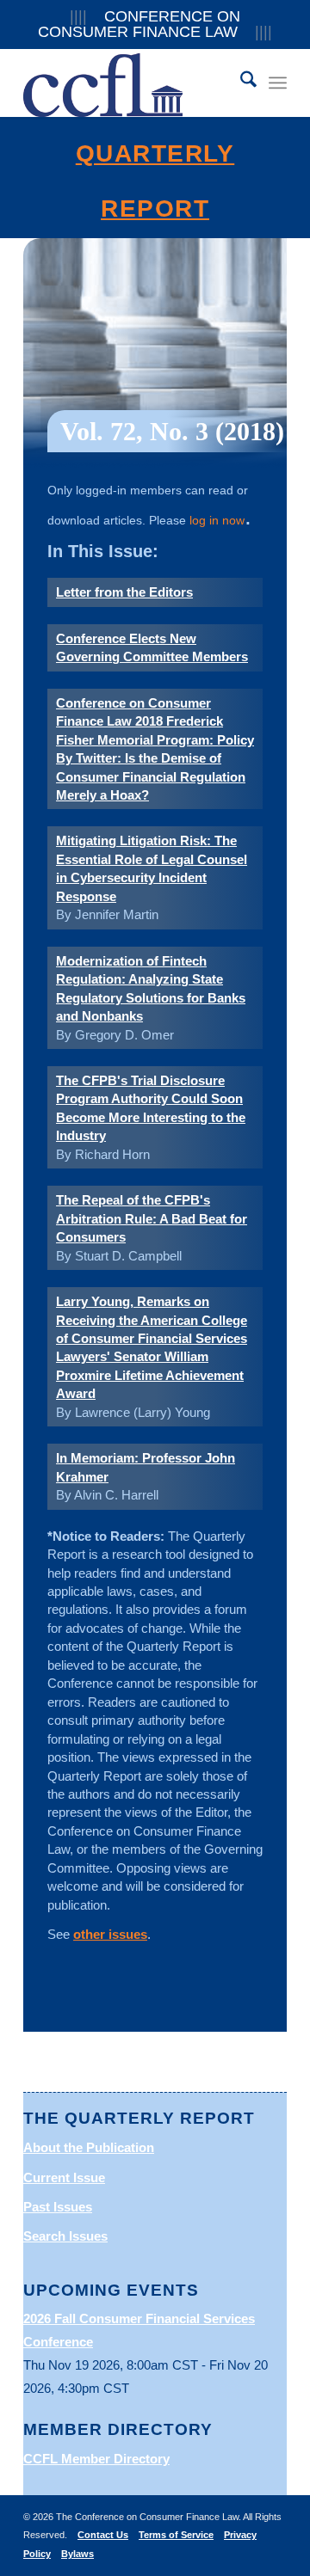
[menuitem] (240, 83)
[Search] (240, 83)
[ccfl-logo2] (129, 83)
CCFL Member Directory (96, 2459)
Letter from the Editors (124, 592)
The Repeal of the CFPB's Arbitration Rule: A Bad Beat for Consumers (152, 1218)
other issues (110, 1934)
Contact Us (103, 2535)
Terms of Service (176, 2535)
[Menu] (278, 83)
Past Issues (58, 2207)
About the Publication (89, 2147)
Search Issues (65, 2236)
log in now (217, 520)
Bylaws (77, 2554)
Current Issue (64, 2177)
